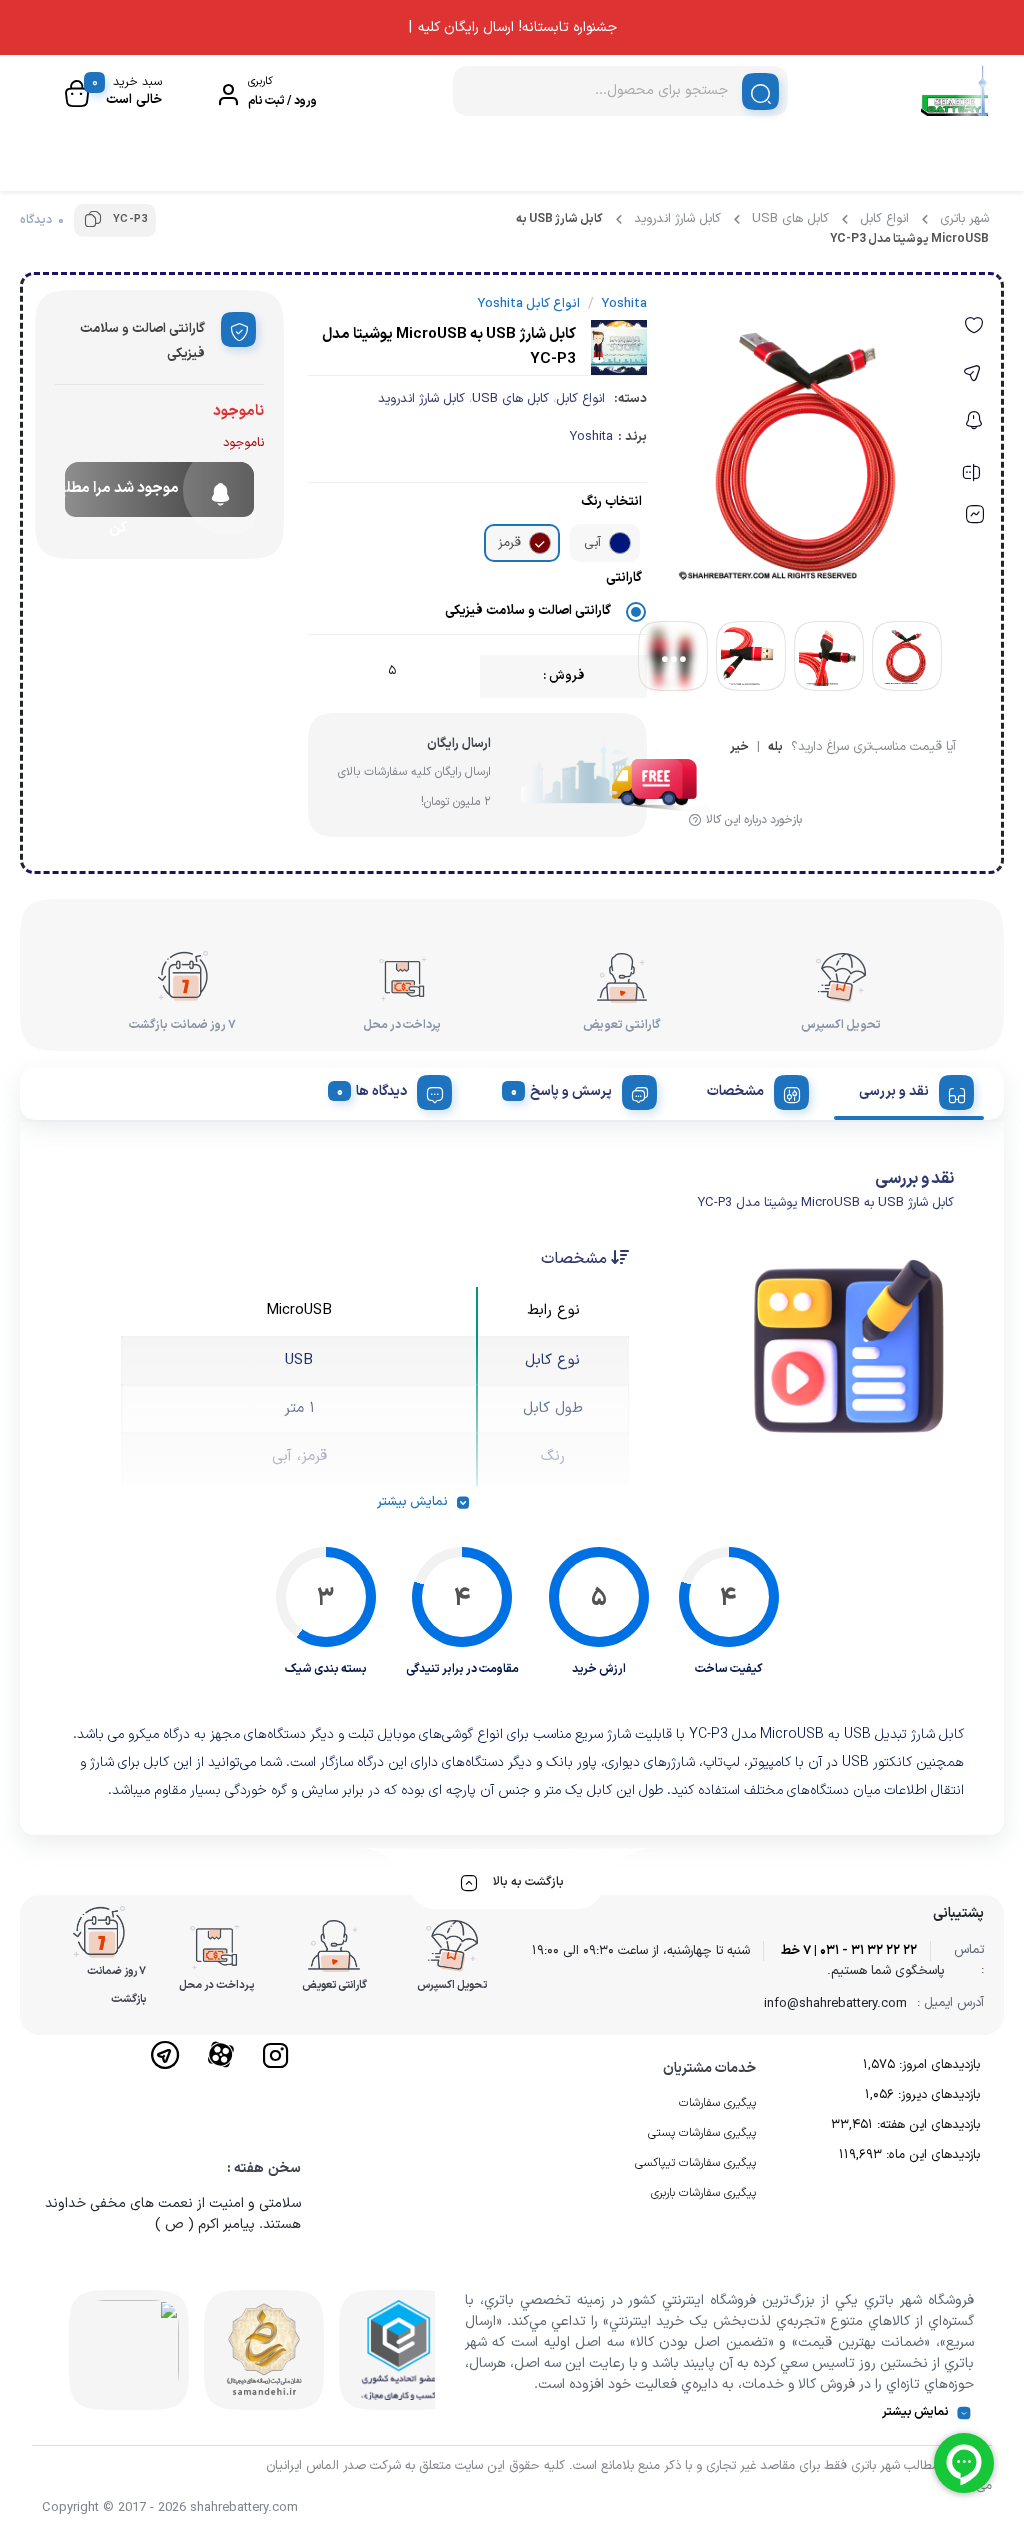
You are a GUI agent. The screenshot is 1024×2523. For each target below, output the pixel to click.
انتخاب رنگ (611, 502)
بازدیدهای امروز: (937, 2065)
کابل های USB (790, 219)
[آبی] (620, 543)
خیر (739, 748)
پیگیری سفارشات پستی (702, 2133)
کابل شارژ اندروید (677, 219)
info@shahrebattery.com (835, 2004)
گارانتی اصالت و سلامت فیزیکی (528, 611)
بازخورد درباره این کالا (754, 820)
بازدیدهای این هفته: (926, 2125)
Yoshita (591, 437)
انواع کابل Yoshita (529, 304)
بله (775, 748)
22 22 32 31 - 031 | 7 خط (849, 1951)
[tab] (909, 1089)
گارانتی (624, 578)
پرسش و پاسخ (571, 1091)
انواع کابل (884, 219)
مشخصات (735, 1091)
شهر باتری (964, 219)
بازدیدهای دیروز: (937, 2095)
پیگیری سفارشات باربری (703, 2193)
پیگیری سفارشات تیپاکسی (695, 2163)
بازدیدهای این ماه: (931, 2155)
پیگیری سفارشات (717, 2103)
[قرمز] (540, 543)
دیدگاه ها (381, 1091)
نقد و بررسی (894, 1091)
